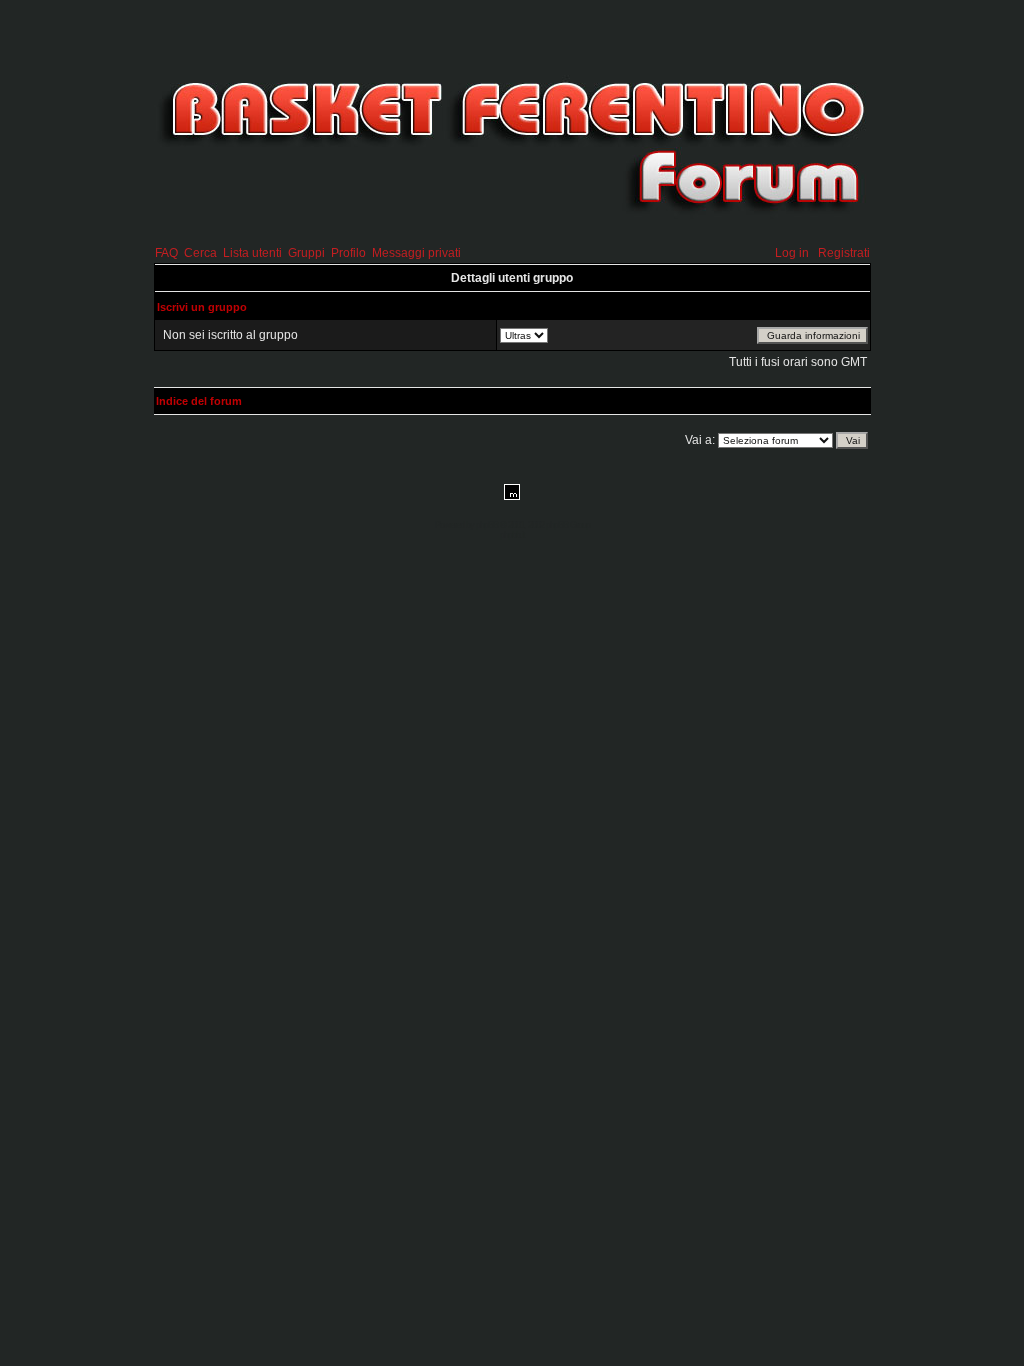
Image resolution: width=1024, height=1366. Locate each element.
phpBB (487, 525)
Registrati (844, 253)
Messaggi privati (416, 253)
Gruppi (306, 253)
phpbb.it (512, 535)
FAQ (166, 253)
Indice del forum (199, 401)
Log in (792, 253)
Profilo (348, 253)
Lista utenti (252, 253)
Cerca (200, 253)
